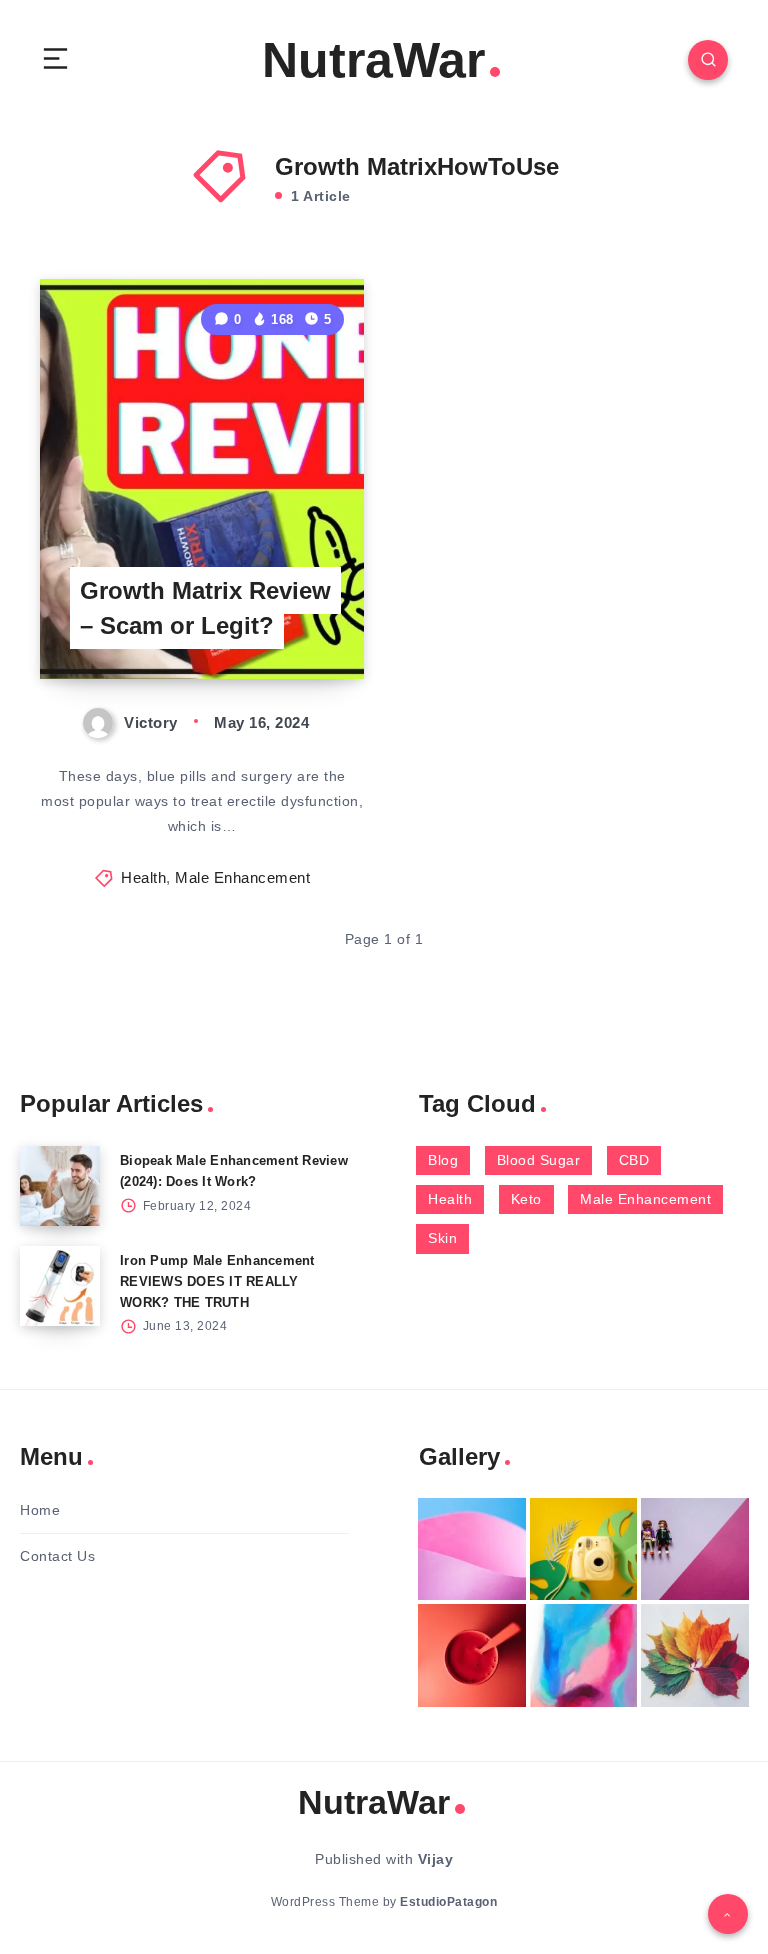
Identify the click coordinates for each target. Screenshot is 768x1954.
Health (143, 877)
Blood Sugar (539, 1160)
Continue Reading (295, 622)
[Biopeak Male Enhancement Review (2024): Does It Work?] (60, 1186)
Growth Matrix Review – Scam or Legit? (205, 608)
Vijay (436, 1859)
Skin (442, 1238)
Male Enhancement (242, 877)
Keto (526, 1199)
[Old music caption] (695, 1549)
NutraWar (373, 60)
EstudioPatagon (448, 1902)
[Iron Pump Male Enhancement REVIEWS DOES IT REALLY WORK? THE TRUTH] (60, 1286)
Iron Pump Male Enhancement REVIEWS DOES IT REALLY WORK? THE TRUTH (217, 1281)
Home (40, 1510)
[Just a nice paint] (584, 1655)
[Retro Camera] (584, 1549)
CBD (634, 1160)
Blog (443, 1160)
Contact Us (57, 1556)
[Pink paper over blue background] (472, 1549)
